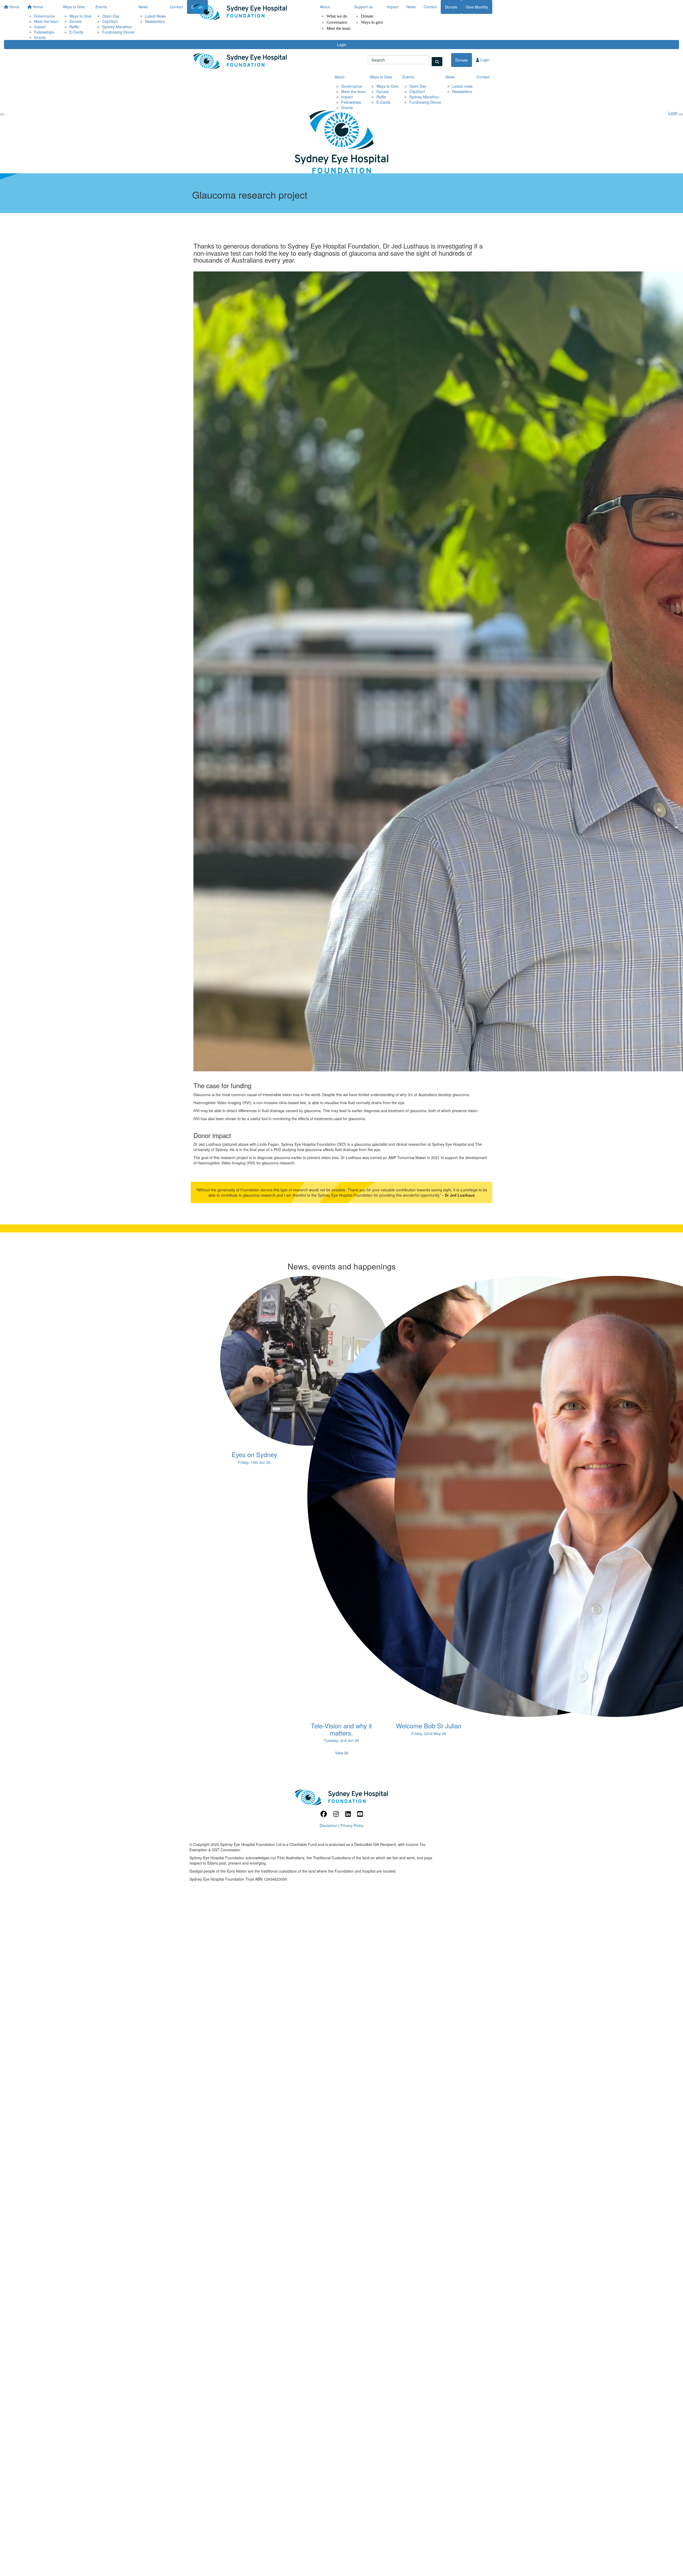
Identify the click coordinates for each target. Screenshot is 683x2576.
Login (342, 45)
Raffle (381, 97)
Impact (393, 7)
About (325, 7)
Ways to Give (381, 77)
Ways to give (372, 22)
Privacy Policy (352, 1825)
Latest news (462, 86)
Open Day (418, 86)
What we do (337, 16)
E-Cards (76, 32)
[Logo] (240, 12)
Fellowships (44, 32)
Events (408, 77)
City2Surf (417, 91)
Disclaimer (328, 1825)
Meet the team (338, 28)
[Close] (681, 114)
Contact (430, 7)
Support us (364, 7)
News (411, 7)
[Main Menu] (2, 114)
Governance (337, 22)
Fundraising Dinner (118, 32)
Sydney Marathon (424, 97)
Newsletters (462, 91)
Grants (40, 37)
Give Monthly (477, 7)
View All (342, 1753)
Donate (367, 16)
